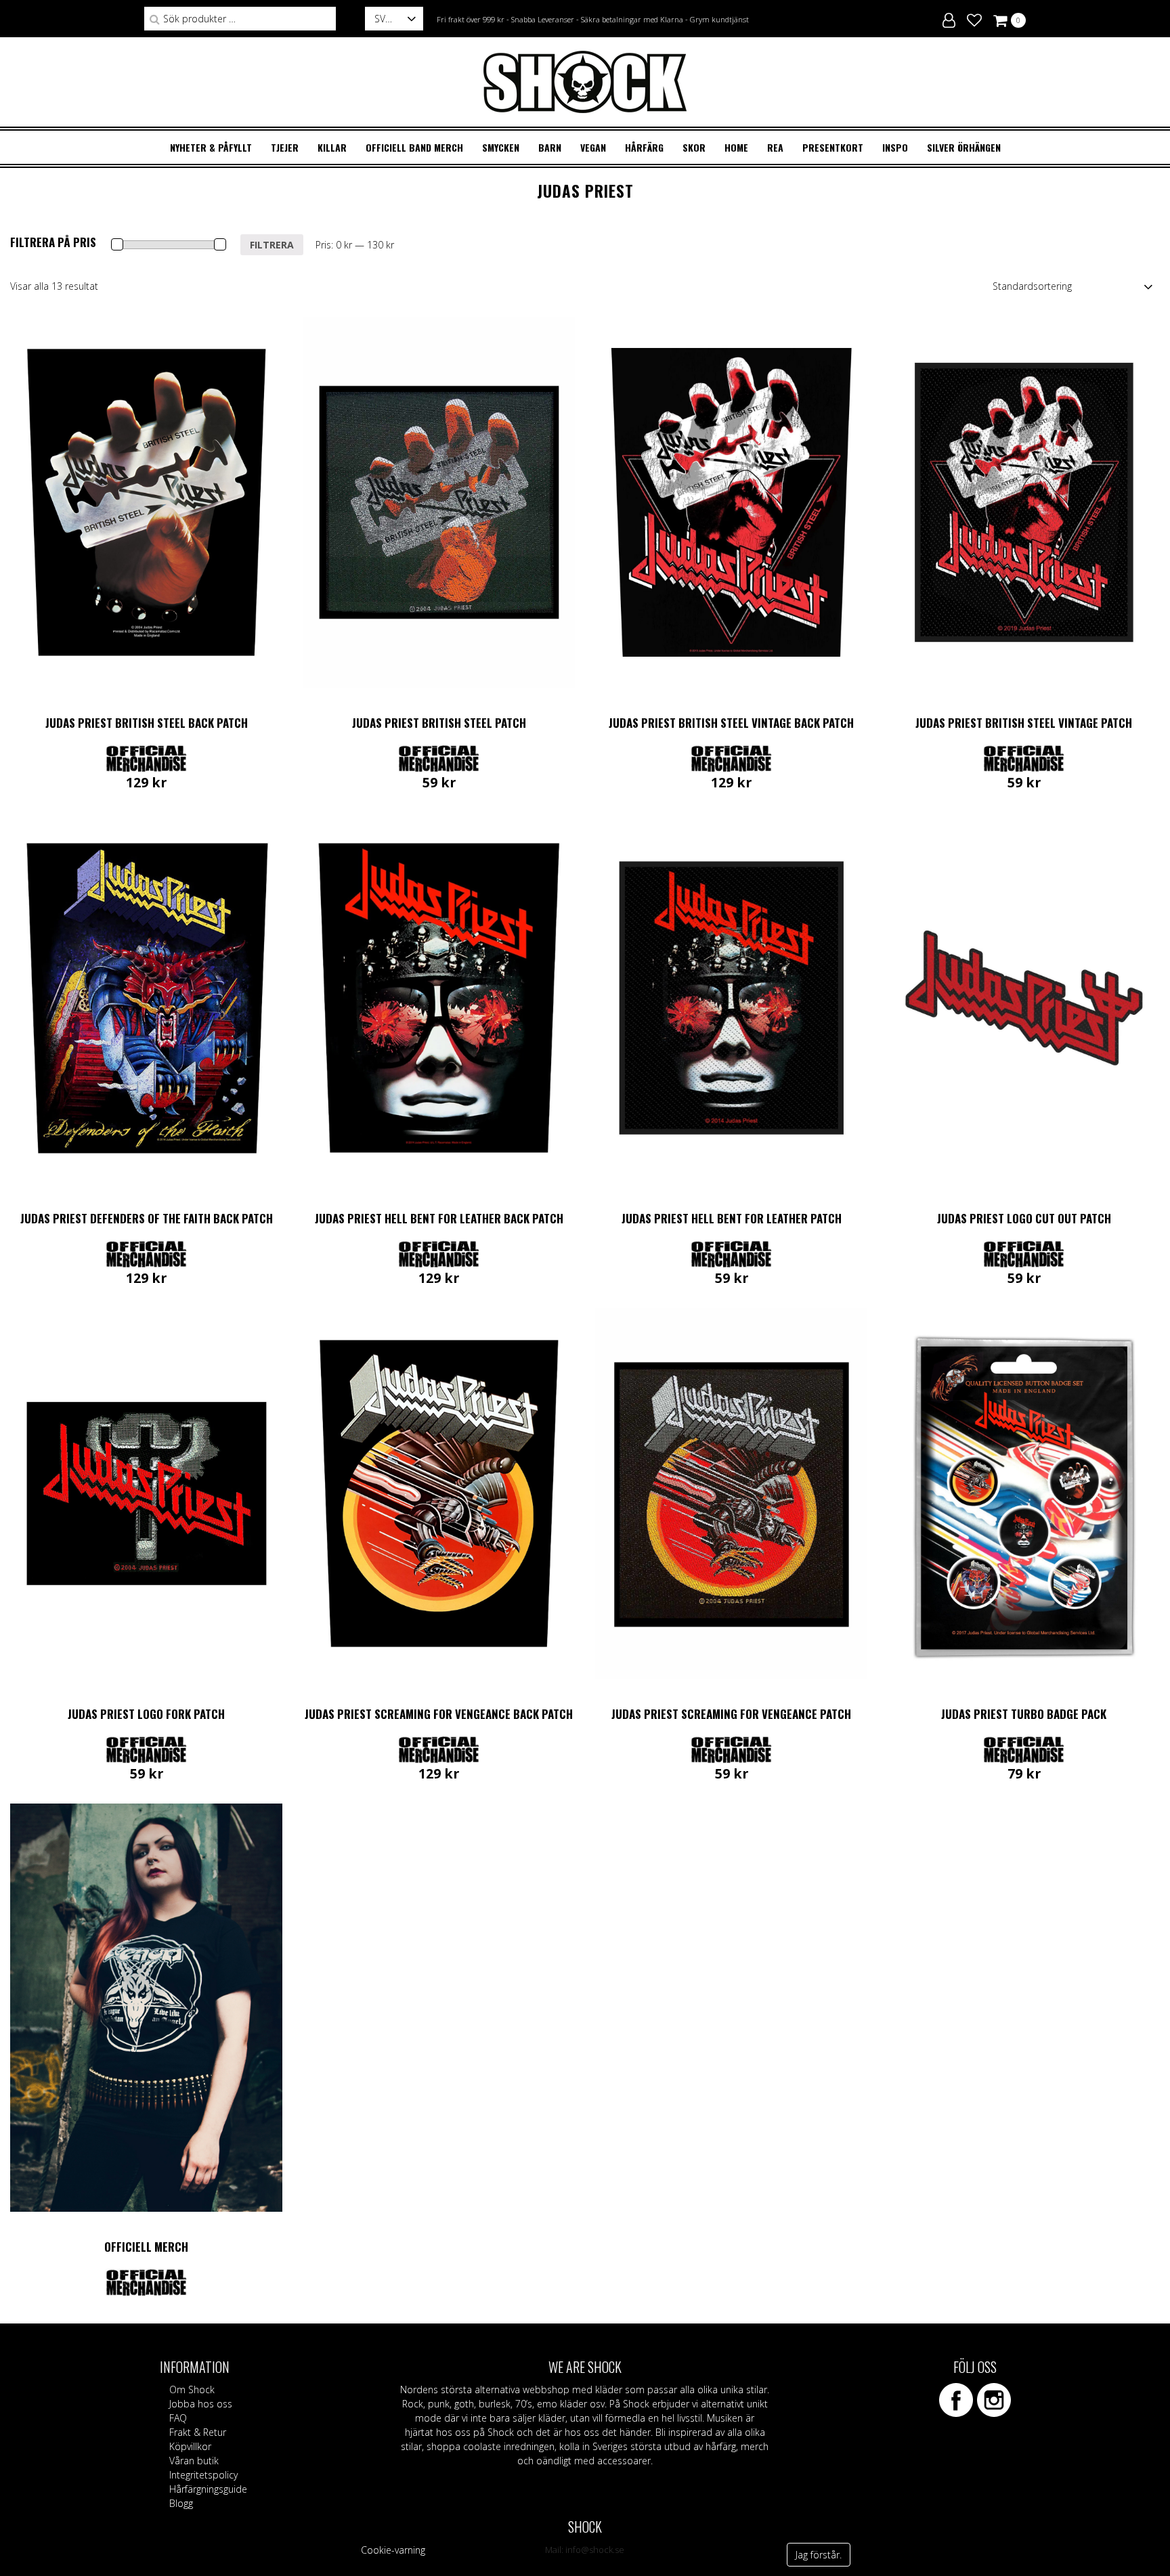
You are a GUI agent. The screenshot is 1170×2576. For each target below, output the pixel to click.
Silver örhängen (964, 147)
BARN (550, 147)
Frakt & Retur (198, 2432)
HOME (736, 147)
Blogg (181, 2503)
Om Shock (192, 2389)
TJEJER (285, 147)
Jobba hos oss (201, 2404)
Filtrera (272, 245)
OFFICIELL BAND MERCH (414, 147)
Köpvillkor (190, 2446)
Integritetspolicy (203, 2475)
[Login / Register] (949, 18)
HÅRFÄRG (644, 147)
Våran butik (194, 2461)
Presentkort (833, 147)
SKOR (694, 147)
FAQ (178, 2418)
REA (775, 147)
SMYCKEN (501, 147)
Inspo (895, 147)
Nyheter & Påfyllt (211, 147)
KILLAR (332, 147)
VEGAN (593, 147)
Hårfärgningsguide (208, 2489)
